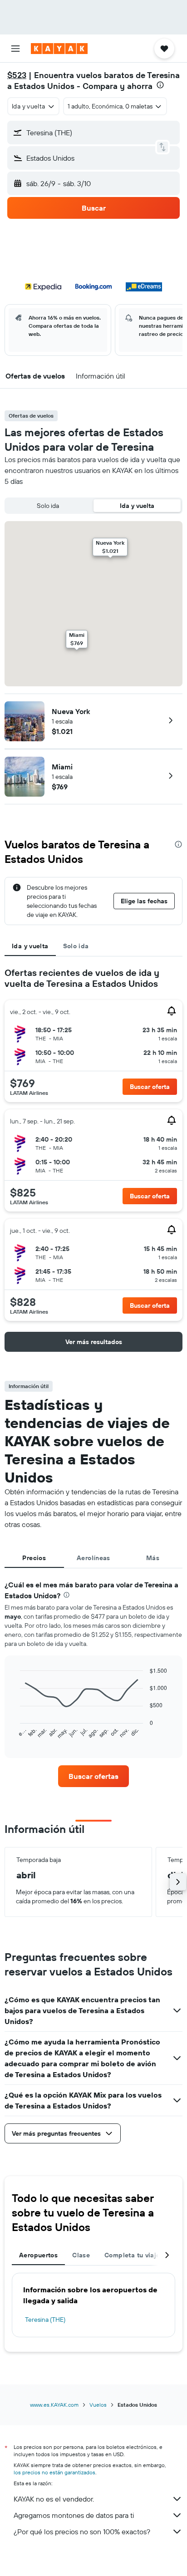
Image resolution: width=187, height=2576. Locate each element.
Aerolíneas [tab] (93, 1558)
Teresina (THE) (45, 2320)
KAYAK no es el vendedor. (54, 2499)
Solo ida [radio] (48, 506)
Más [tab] (153, 1558)
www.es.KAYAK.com (54, 2405)
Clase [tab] (81, 2255)
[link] (94, 1776)
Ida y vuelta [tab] (30, 946)
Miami (62, 767)
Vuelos (98, 2405)
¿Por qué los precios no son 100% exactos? (82, 2532)
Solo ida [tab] (76, 946)
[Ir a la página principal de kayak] (59, 49)
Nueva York (71, 711)
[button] (15, 49)
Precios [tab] (34, 1558)
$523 (17, 75)
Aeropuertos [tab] (38, 2255)
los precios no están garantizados (54, 2472)
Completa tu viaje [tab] (132, 2255)
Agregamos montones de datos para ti (74, 2515)
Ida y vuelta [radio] (137, 506)
